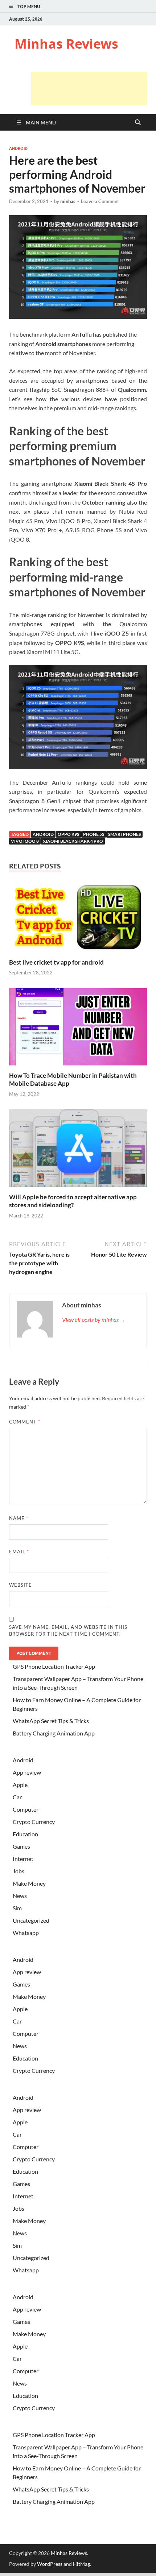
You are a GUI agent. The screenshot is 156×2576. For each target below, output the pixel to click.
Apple (20, 1785)
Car (17, 1797)
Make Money (29, 1883)
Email (19, 1552)
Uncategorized (31, 1920)
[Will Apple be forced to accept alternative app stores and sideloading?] (78, 1151)
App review (27, 1772)
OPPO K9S (68, 834)
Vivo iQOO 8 (25, 841)
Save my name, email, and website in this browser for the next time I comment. (68, 1631)
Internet (23, 1859)
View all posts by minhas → (94, 1320)
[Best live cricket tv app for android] (78, 918)
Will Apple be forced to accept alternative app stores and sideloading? (73, 1201)
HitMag (81, 2564)
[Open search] (138, 123)
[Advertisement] (89, 89)
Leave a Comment (100, 201)
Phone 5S (94, 834)
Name (19, 1518)
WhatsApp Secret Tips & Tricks (51, 1721)
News (20, 1896)
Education (25, 1834)
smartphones (124, 834)
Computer (26, 1809)
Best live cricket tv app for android (56, 962)
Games (21, 1846)
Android (18, 148)
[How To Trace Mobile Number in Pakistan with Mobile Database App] (78, 1029)
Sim (17, 1908)
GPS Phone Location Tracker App (54, 1666)
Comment (25, 1422)
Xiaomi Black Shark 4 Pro (73, 841)
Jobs (19, 1871)
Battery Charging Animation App (54, 1733)
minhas (68, 201)
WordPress (50, 2564)
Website (20, 1585)
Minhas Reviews (66, 44)
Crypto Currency (34, 1822)
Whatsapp (26, 1933)
